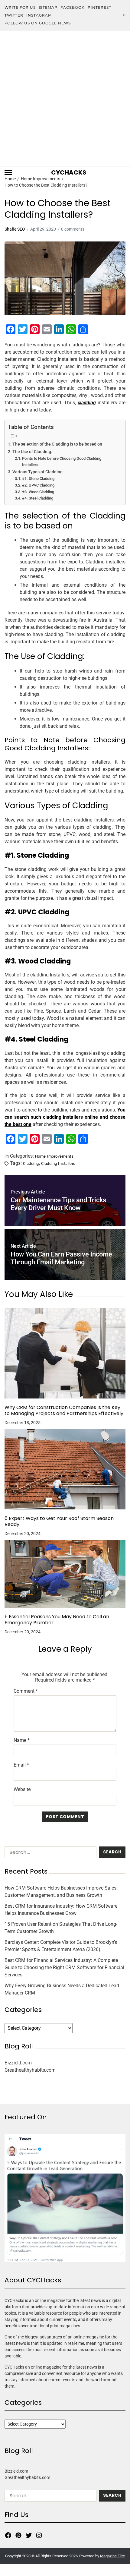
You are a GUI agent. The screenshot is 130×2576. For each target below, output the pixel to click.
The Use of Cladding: (32, 452)
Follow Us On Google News (38, 23)
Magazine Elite (112, 2556)
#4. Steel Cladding (38, 498)
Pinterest (99, 7)
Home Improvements (54, 1156)
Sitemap (48, 7)
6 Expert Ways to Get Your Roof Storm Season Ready (59, 1521)
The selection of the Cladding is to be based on (57, 444)
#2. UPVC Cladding (38, 485)
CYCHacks (69, 172)
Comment (26, 1691)
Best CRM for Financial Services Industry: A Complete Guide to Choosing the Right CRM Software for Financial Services (64, 1967)
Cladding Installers (58, 1163)
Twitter (14, 15)
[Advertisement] (65, 98)
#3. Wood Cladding (38, 492)
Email (21, 1765)
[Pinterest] (18, 2535)
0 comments (73, 229)
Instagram (39, 15)
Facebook (73, 7)
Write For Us (20, 7)
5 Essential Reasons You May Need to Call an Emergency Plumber (57, 1620)
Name (22, 1740)
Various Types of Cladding (37, 472)
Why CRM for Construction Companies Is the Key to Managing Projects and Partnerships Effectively (64, 1411)
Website (22, 1789)
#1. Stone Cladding (38, 479)
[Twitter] (29, 2535)
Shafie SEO (15, 229)
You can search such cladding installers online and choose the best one (65, 1117)
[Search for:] (49, 1854)
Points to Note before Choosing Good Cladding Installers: (62, 462)
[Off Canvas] (8, 173)
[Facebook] (8, 2535)
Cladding (31, 1163)
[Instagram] (39, 2535)
